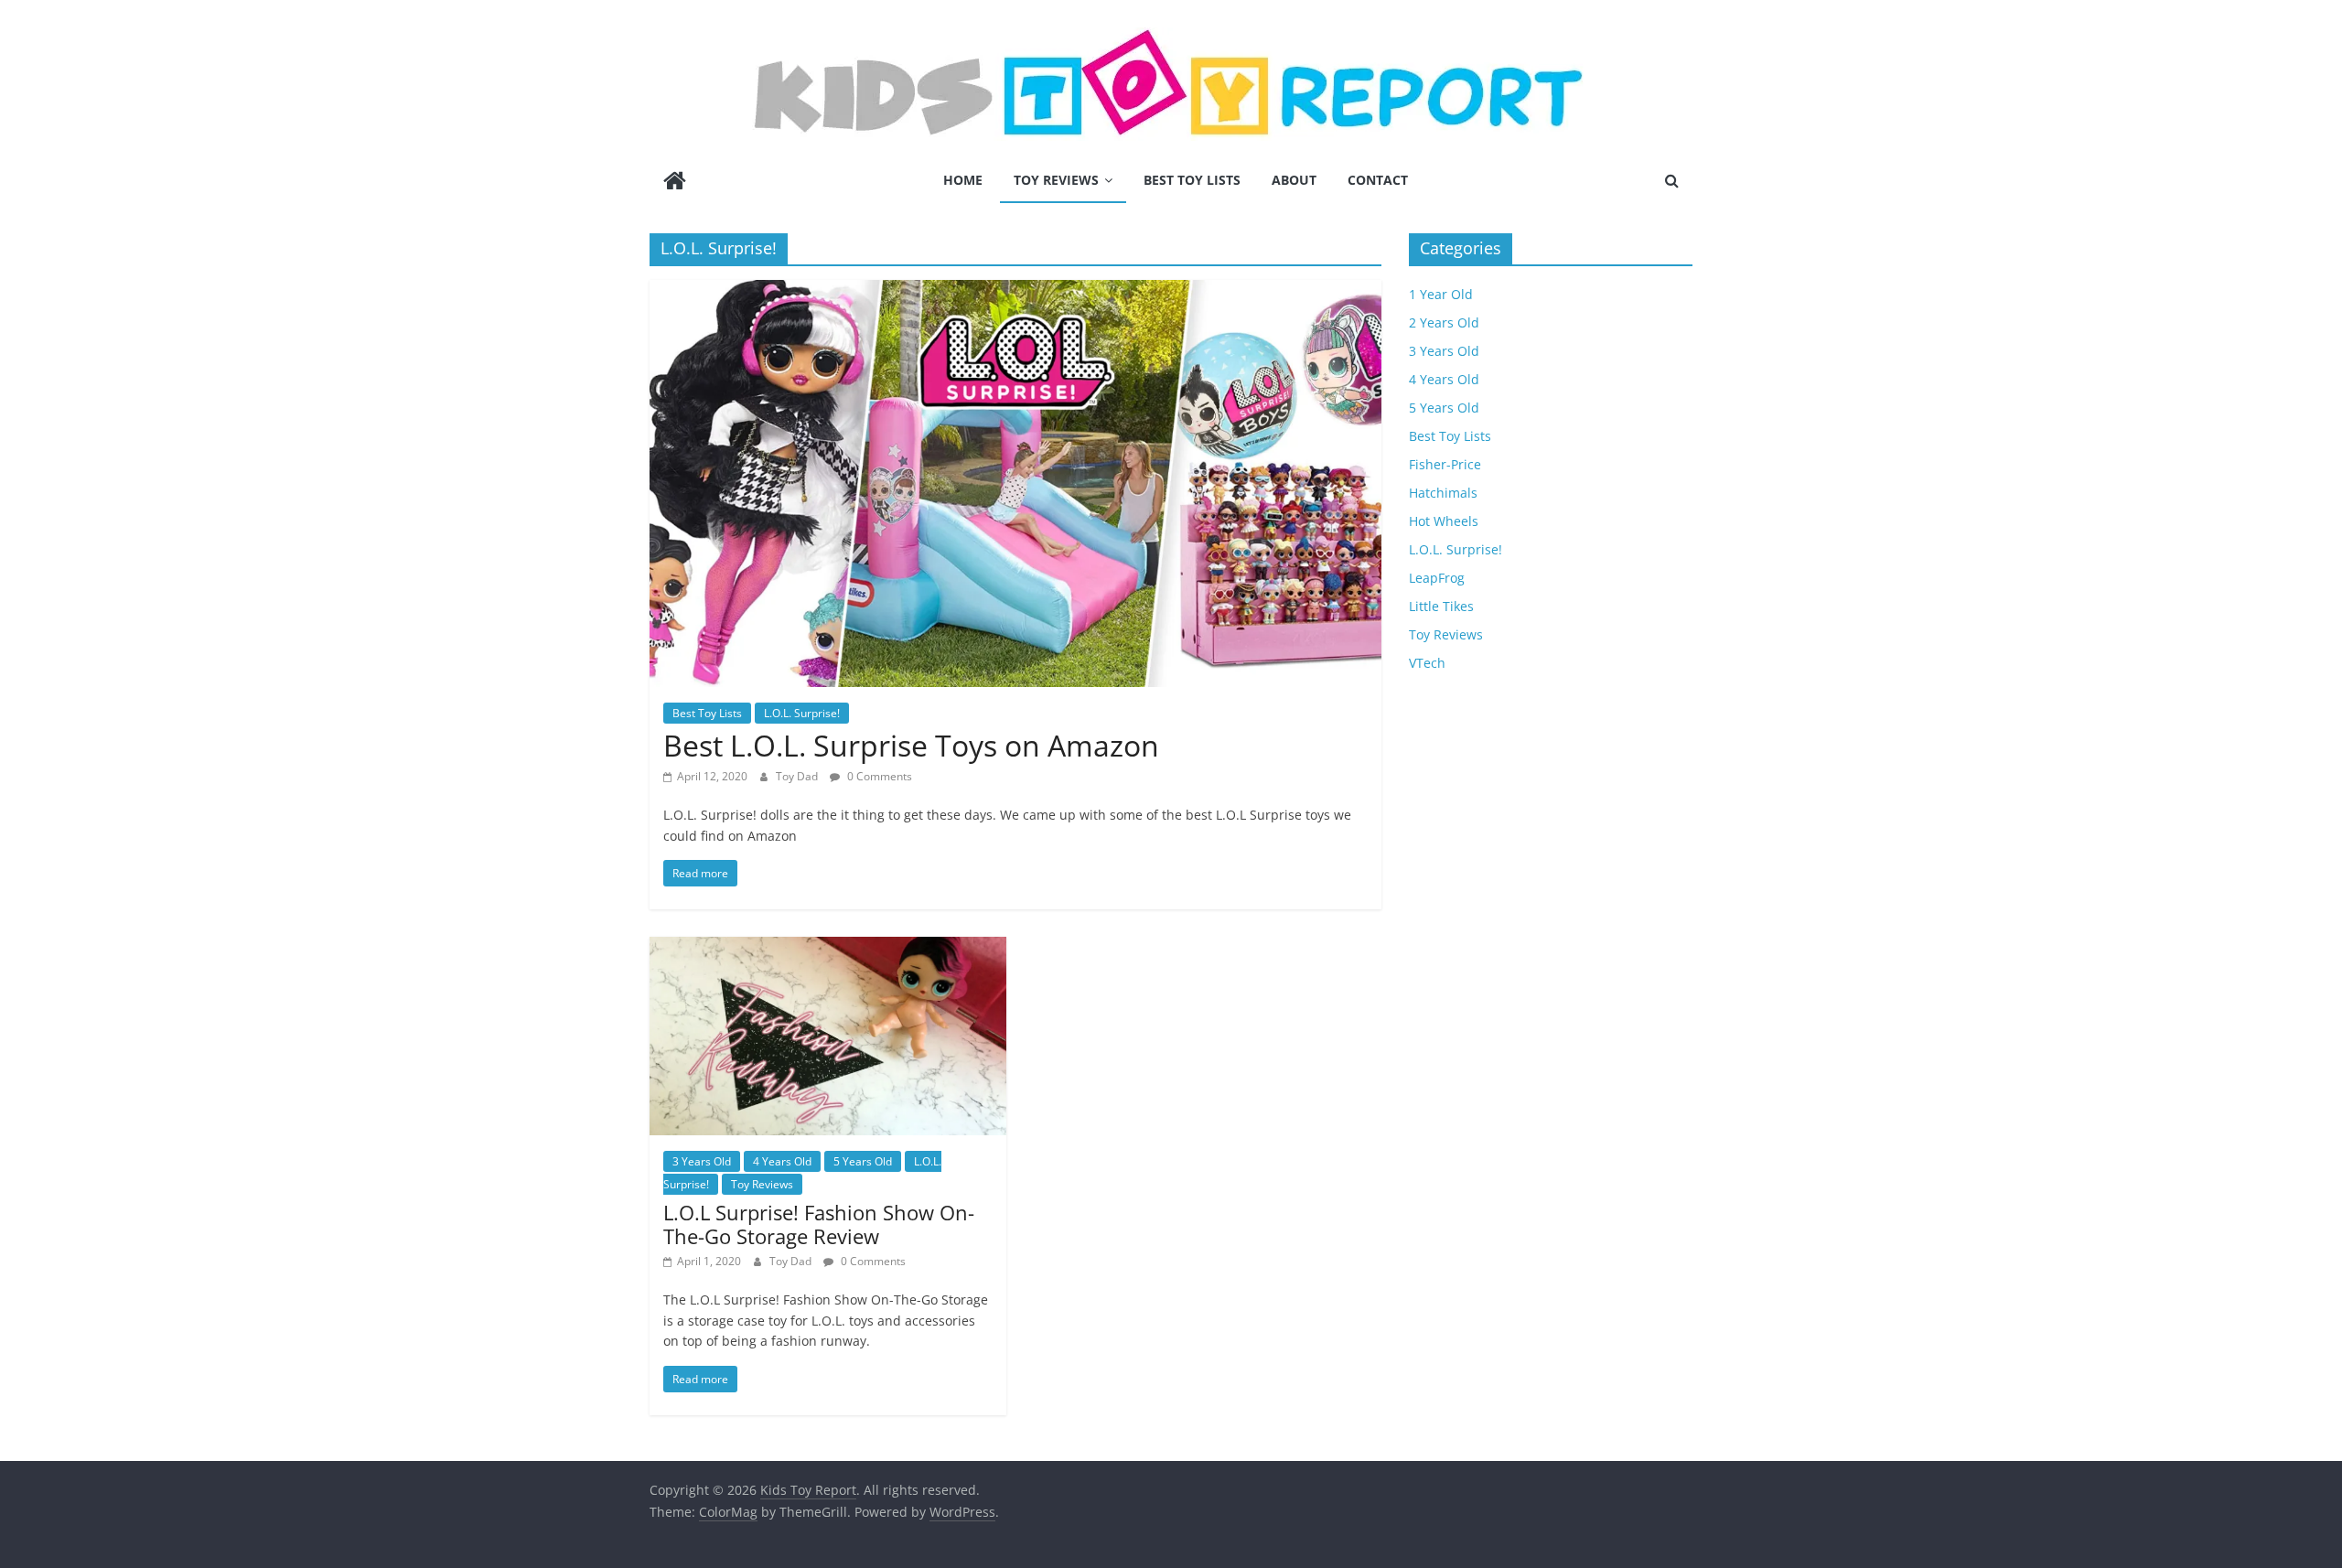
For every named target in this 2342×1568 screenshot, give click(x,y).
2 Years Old (1444, 322)
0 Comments (878, 776)
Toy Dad (798, 776)
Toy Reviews (1056, 180)
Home (963, 180)
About (1294, 180)
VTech (1427, 663)
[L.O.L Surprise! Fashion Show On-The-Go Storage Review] (828, 948)
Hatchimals (1443, 493)
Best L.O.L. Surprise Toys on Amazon (911, 745)
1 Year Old (1441, 294)
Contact (1378, 180)
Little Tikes (1441, 606)
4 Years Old (782, 1161)
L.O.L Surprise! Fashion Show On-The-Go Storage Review (819, 1224)
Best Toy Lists (1192, 180)
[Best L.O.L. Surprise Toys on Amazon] (1015, 291)
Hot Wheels (1444, 521)
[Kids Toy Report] (675, 183)
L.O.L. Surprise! (802, 713)
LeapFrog (1437, 578)
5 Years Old (863, 1161)
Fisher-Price (1445, 464)
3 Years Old (702, 1161)
